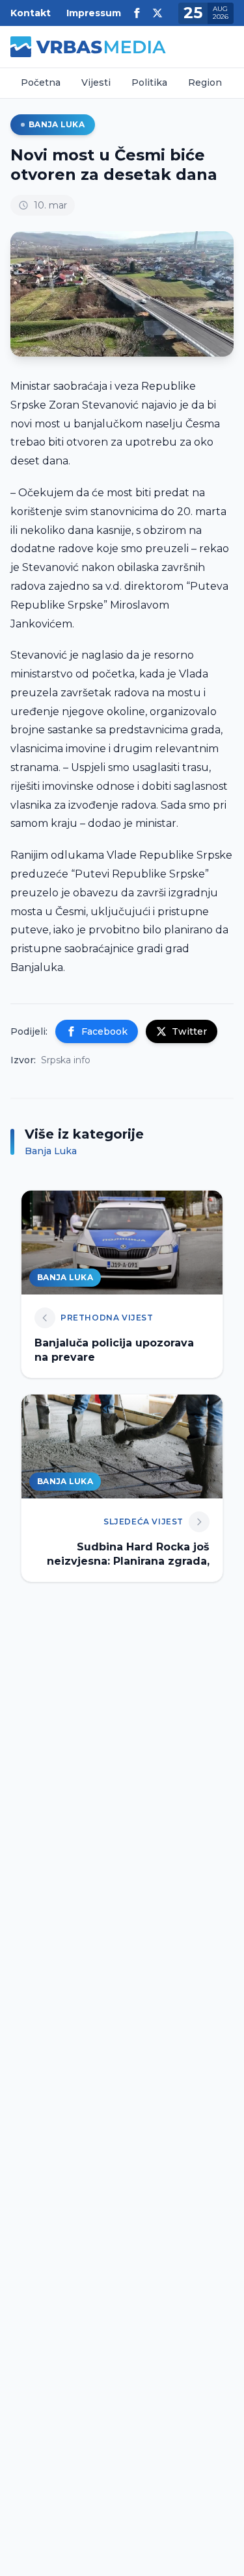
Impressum (94, 13)
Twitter (189, 1031)
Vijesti (96, 82)
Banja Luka (57, 124)
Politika (149, 82)
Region (205, 82)
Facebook (104, 1031)
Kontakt (31, 13)
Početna (41, 82)
